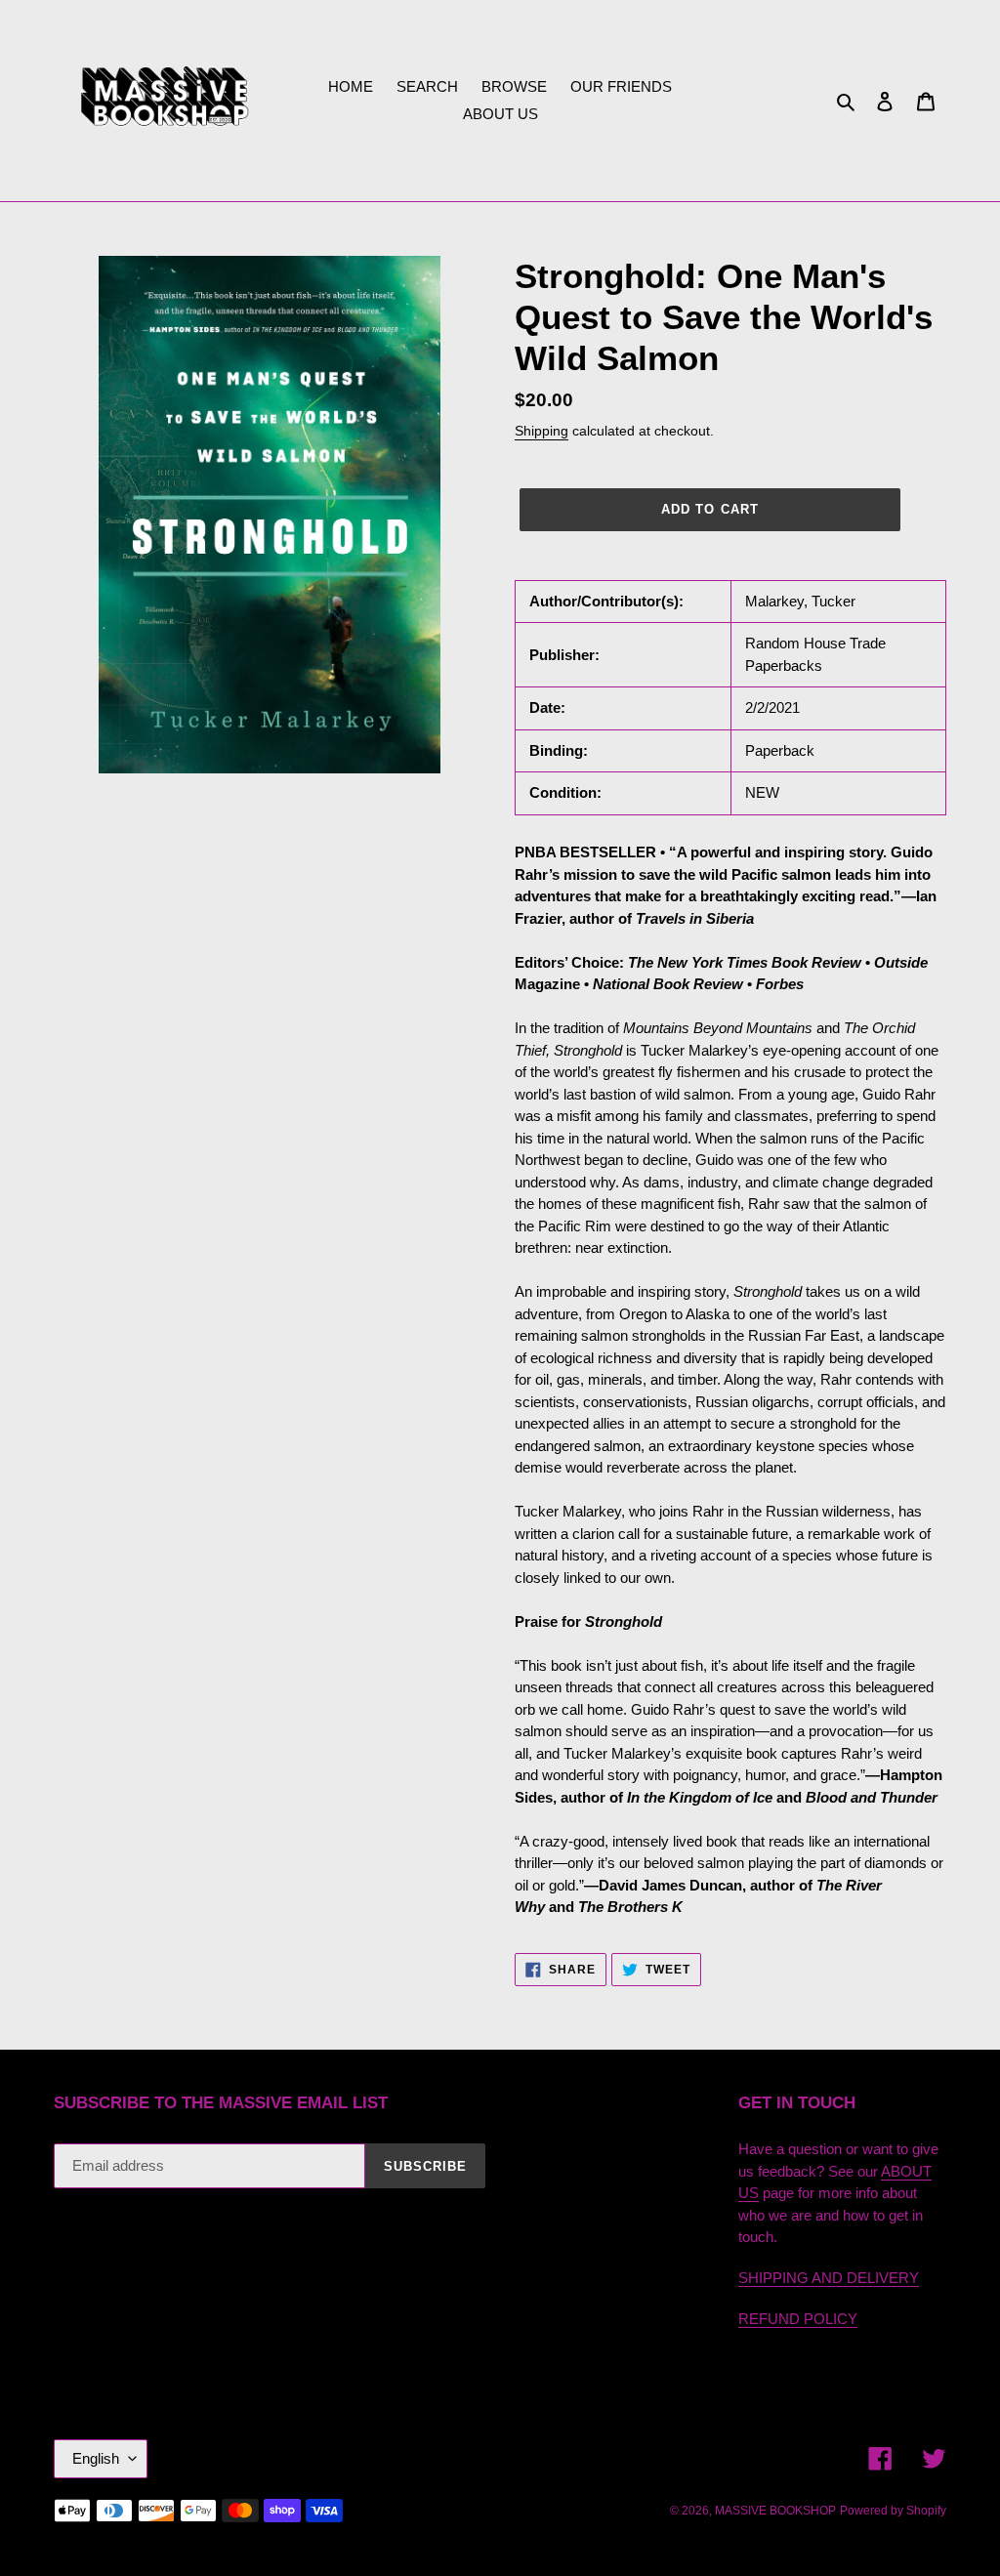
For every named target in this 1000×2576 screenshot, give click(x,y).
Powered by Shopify (893, 2511)
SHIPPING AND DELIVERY (829, 2278)
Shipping (542, 431)
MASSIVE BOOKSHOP (775, 2511)
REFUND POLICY (798, 2319)
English (96, 2458)
